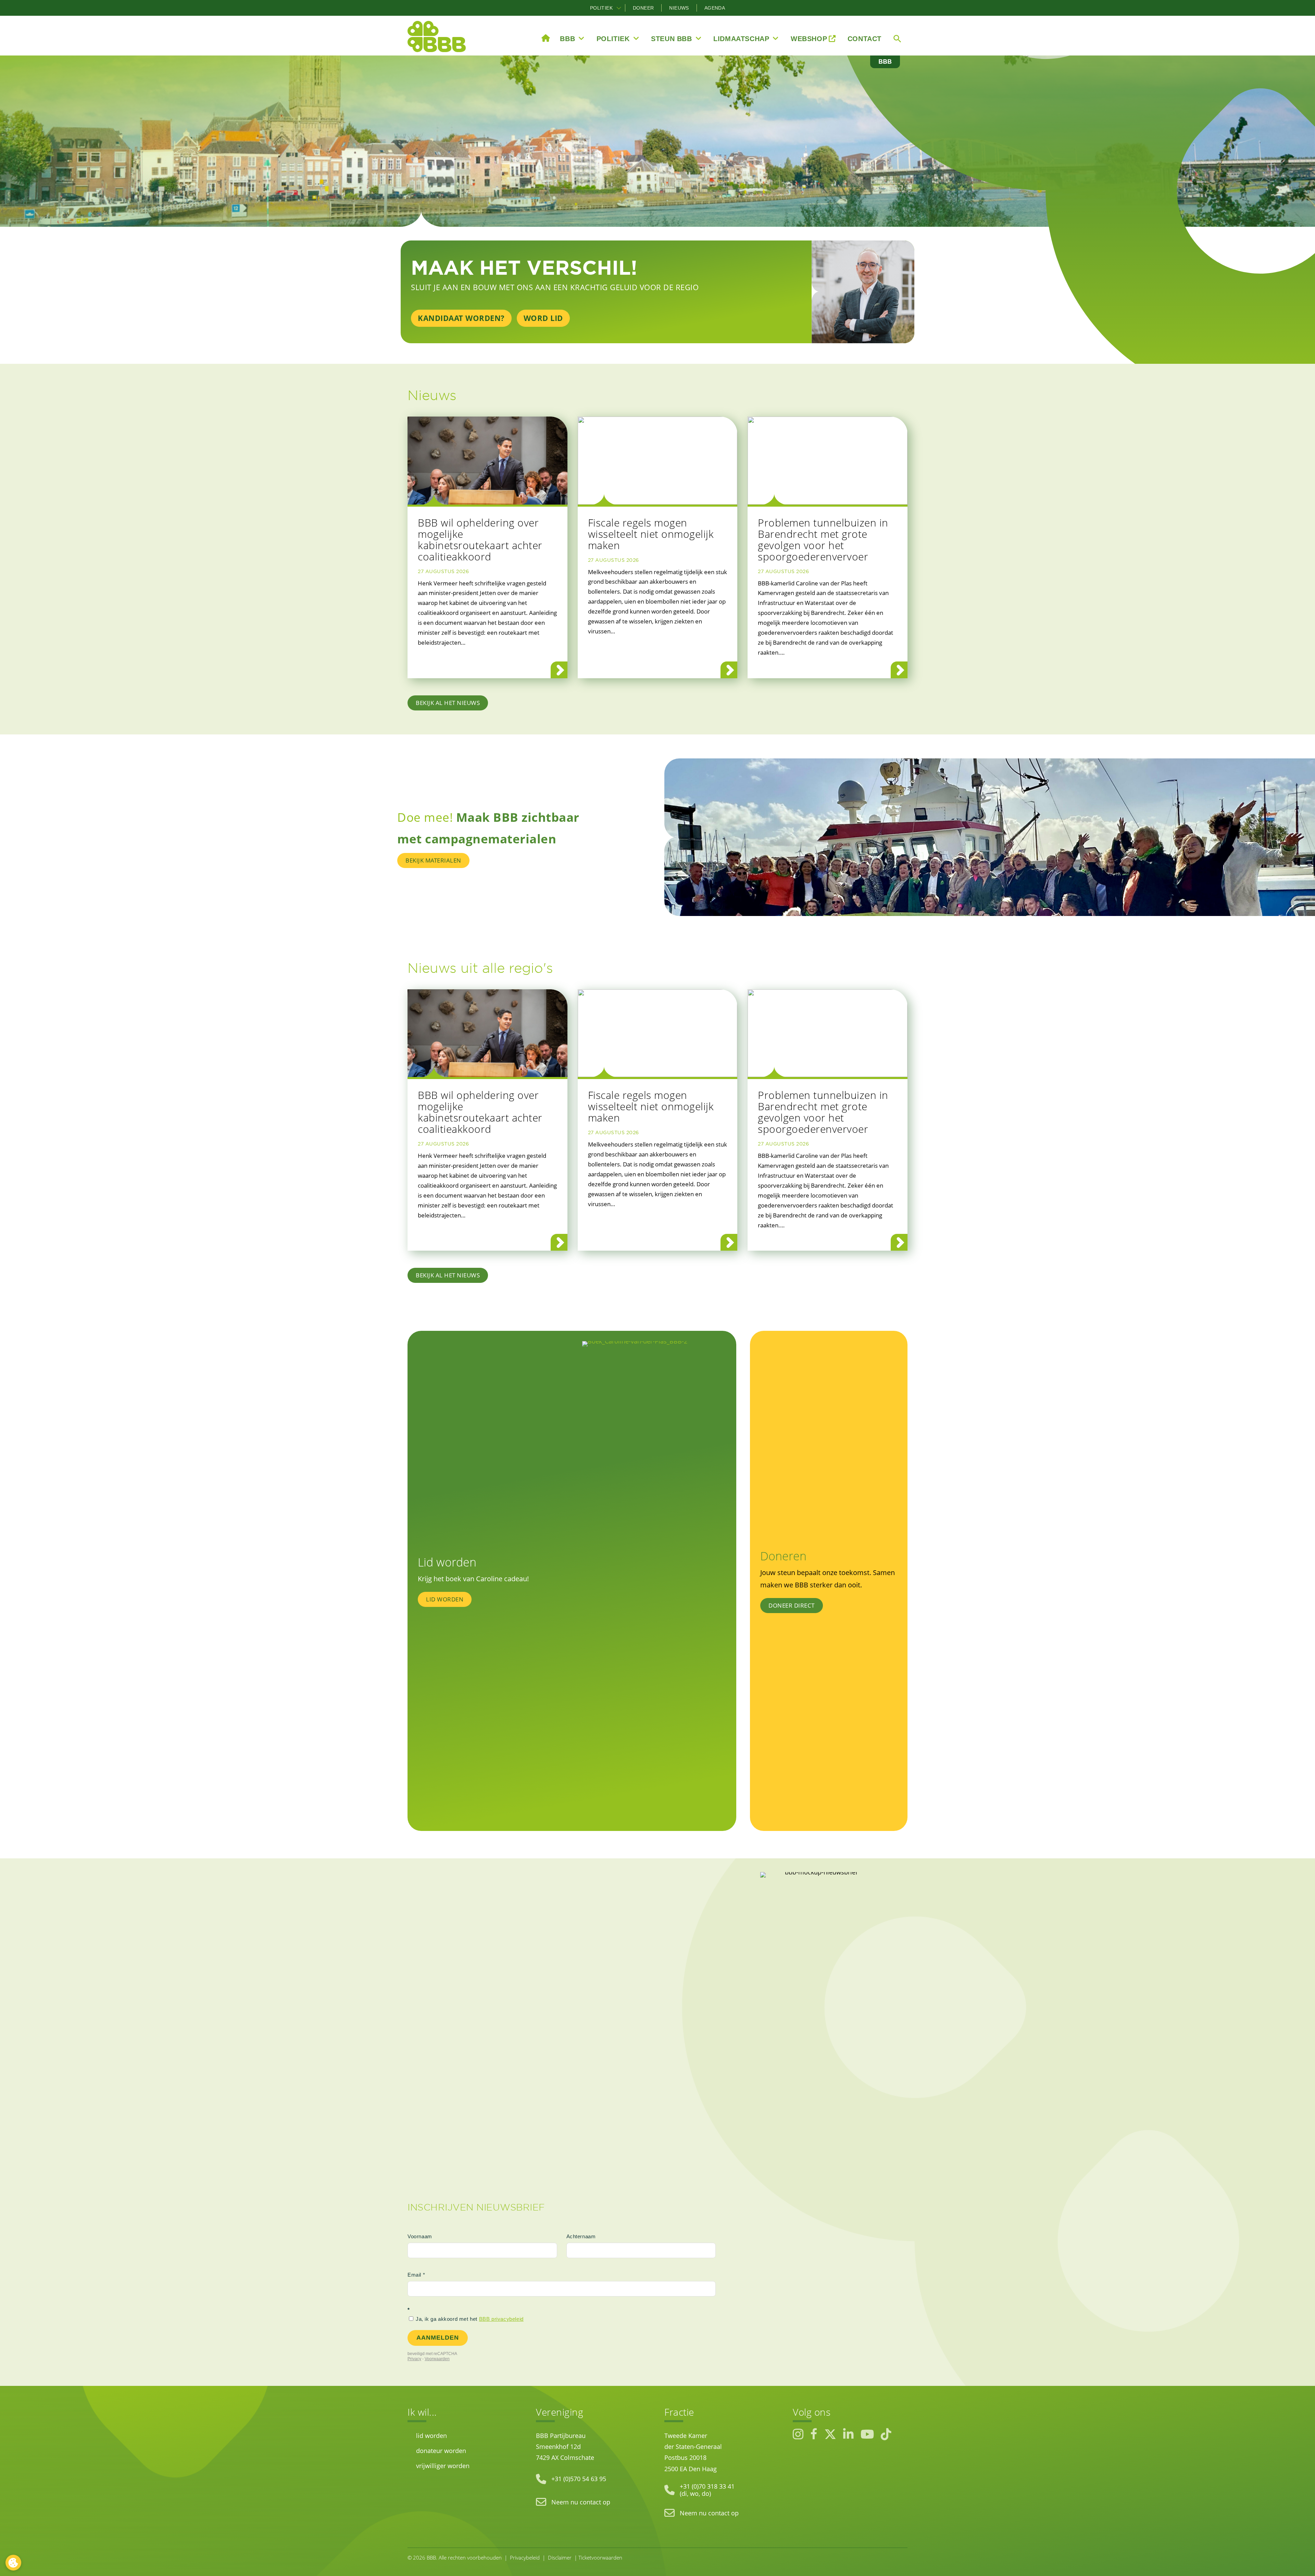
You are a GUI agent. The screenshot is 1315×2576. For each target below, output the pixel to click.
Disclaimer (560, 2558)
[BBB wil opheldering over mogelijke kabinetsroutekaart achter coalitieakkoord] (487, 461)
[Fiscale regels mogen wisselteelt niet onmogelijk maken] (658, 461)
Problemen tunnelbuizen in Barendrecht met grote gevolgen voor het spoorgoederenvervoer (823, 540)
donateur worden (441, 2451)
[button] (619, 8)
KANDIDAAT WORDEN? (461, 318)
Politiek (601, 8)
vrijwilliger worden (443, 2466)
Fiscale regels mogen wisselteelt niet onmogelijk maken (651, 534)
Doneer (643, 8)
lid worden (431, 2436)
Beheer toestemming (13, 2563)
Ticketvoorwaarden (600, 2558)
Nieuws (679, 8)
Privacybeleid (525, 2558)
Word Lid (543, 318)
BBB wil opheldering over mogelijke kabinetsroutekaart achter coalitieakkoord (480, 540)
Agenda (715, 8)
